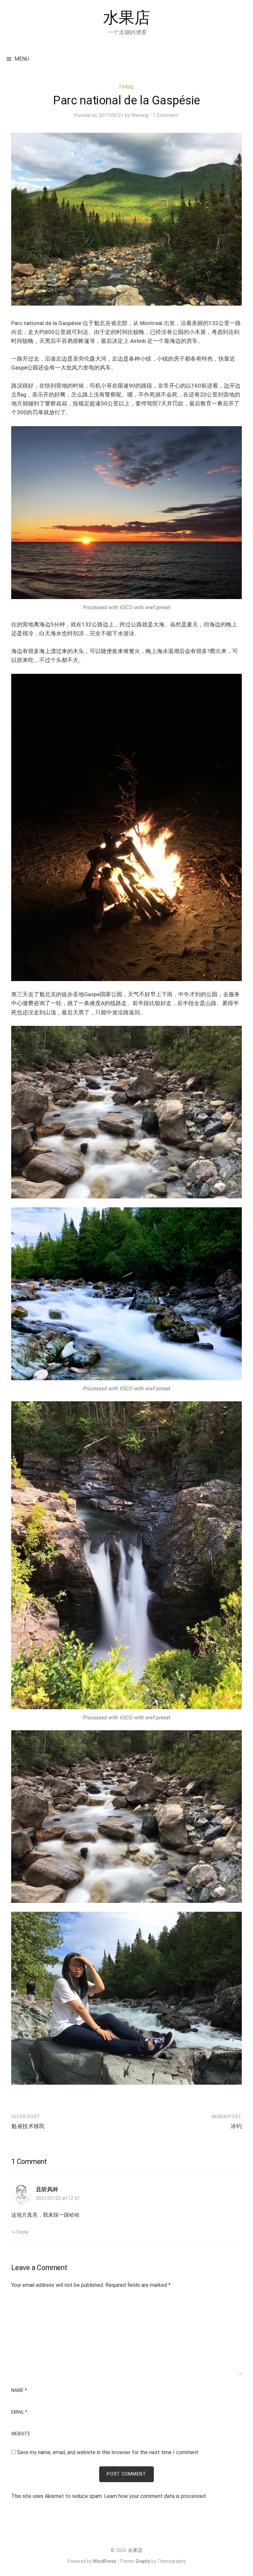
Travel (127, 87)
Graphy (143, 2561)
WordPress (105, 2561)
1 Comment (166, 115)
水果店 (127, 18)
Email (19, 2412)
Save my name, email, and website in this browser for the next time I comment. (108, 2452)
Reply (23, 2232)
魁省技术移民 (28, 2126)
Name (19, 2391)
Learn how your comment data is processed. (155, 2496)
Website (21, 2434)
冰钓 (236, 2126)
